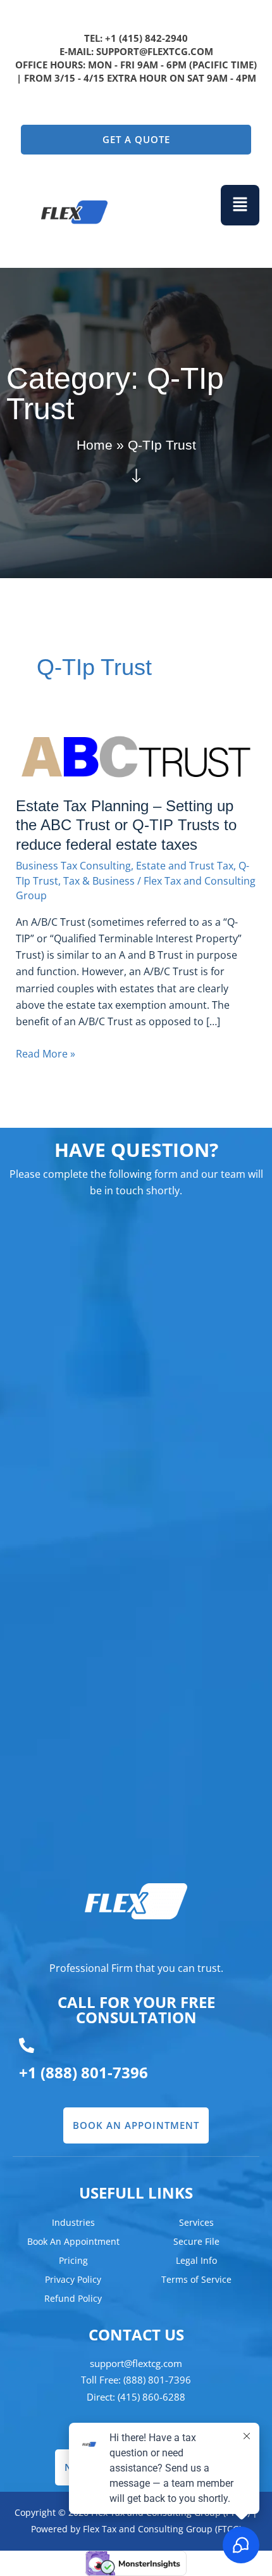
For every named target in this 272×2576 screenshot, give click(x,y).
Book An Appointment (73, 2241)
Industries (73, 2222)
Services (196, 2222)
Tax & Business (99, 881)
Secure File (196, 2241)
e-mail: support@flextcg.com (136, 51)
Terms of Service (196, 2279)
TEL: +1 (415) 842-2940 (136, 38)
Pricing (73, 2260)
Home (95, 445)
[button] (240, 205)
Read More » (46, 1053)
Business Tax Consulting (73, 865)
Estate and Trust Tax (185, 865)
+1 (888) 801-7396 (83, 2072)
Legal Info (196, 2260)
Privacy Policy (73, 2279)
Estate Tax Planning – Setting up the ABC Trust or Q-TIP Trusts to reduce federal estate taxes (126, 826)
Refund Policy (73, 2298)
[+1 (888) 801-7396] (27, 2045)
